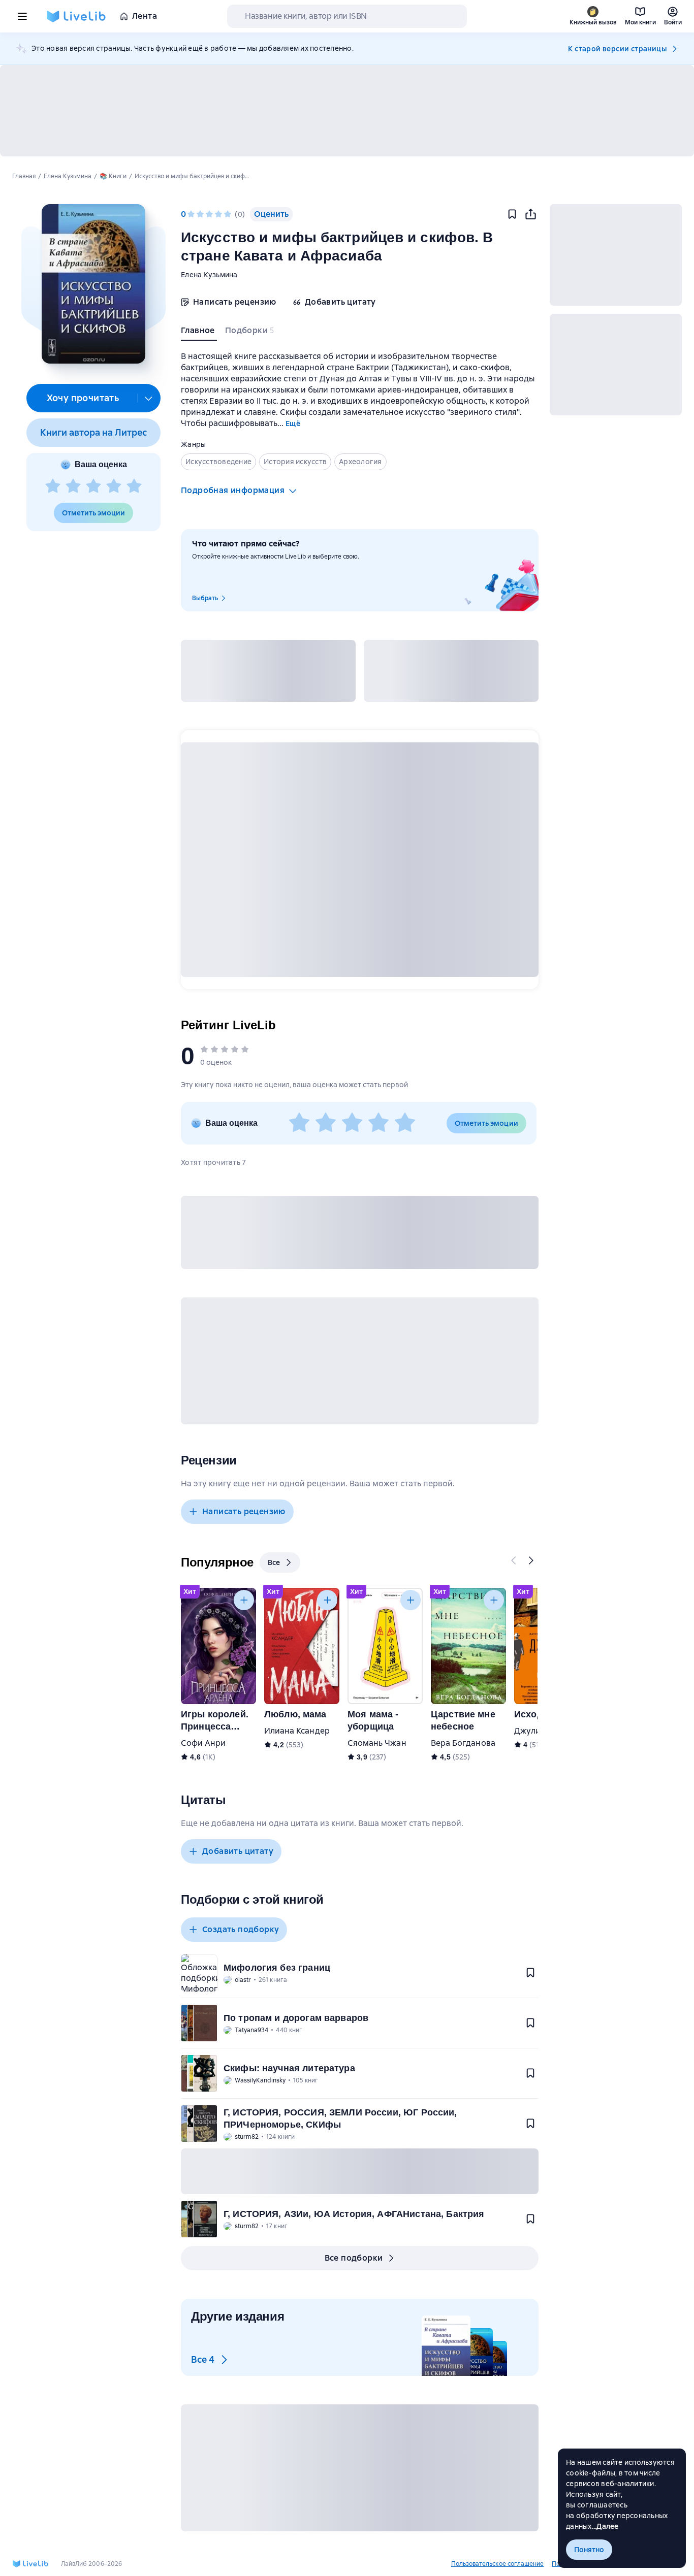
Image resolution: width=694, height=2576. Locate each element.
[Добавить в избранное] (512, 214)
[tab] (199, 333)
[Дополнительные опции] (149, 398)
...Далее (605, 2526)
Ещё (293, 423)
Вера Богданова (463, 1743)
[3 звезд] (93, 486)
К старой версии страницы (617, 49)
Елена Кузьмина (209, 275)
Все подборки (354, 2258)
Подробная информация (233, 490)
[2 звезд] (73, 486)
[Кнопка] (514, 1560)
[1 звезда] (53, 486)
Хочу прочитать (83, 398)
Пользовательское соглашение (497, 2564)
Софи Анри (203, 1743)
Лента (145, 16)
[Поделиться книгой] (530, 214)
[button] (93, 284)
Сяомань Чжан (377, 1743)
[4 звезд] (114, 486)
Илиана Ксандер (297, 1731)
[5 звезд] (134, 486)
